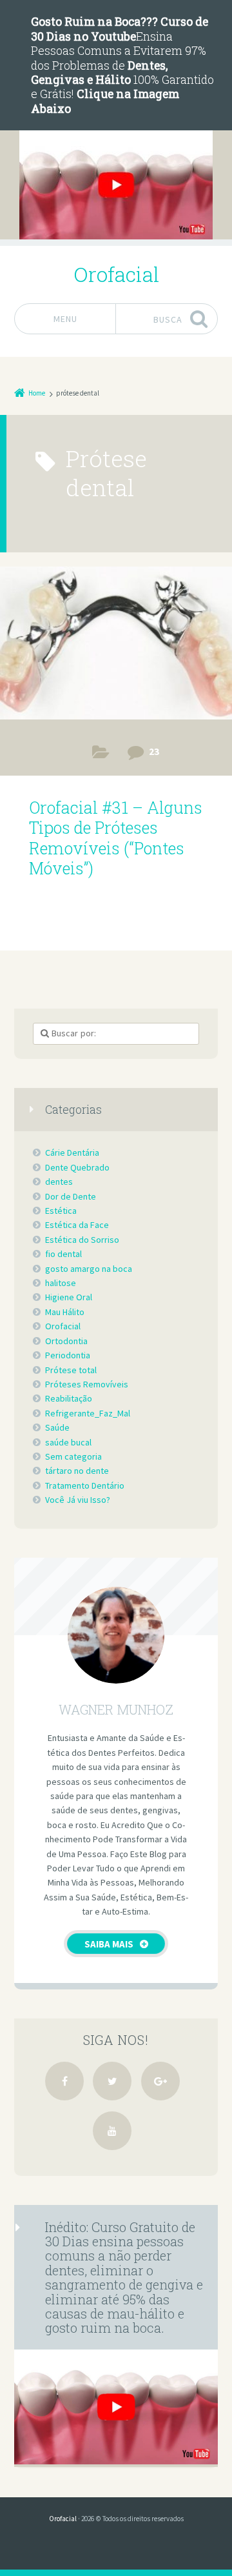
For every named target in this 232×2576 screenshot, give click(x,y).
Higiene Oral (69, 1297)
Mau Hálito (65, 1312)
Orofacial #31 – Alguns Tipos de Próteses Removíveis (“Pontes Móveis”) (116, 838)
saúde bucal (68, 1442)
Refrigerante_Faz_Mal (88, 1413)
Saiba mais (109, 1944)
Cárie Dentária (72, 1152)
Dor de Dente (71, 1196)
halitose (61, 1283)
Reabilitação (69, 1398)
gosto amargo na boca (89, 1269)
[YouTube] (112, 2131)
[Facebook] (64, 2081)
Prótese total (71, 1370)
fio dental (63, 1254)
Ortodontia (66, 1341)
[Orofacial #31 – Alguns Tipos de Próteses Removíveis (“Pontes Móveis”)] (116, 647)
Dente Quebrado (77, 1167)
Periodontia (68, 1355)
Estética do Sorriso (82, 1240)
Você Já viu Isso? (78, 1500)
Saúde (57, 1427)
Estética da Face (77, 1225)
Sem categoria (73, 1456)
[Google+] (160, 2081)
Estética (61, 1211)
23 (154, 751)
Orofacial (63, 1326)
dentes (59, 1182)
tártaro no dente (77, 1471)
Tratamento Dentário (85, 1485)
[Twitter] (112, 2081)
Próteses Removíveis (101, 755)
